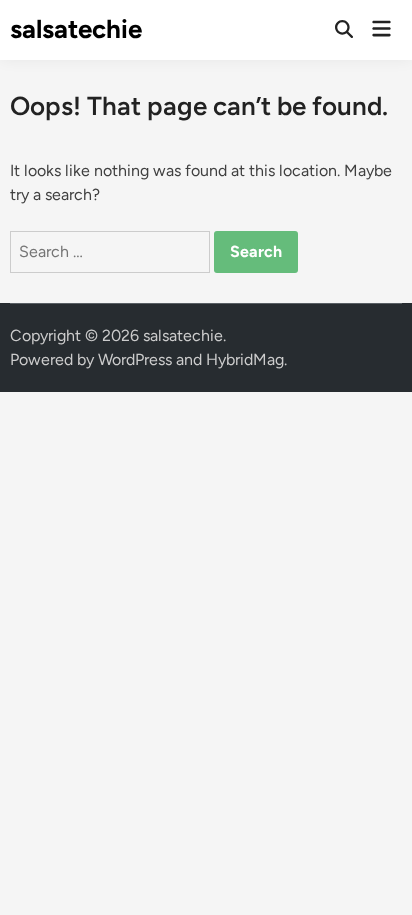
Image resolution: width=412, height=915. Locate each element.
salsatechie (76, 29)
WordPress (135, 359)
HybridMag (245, 359)
